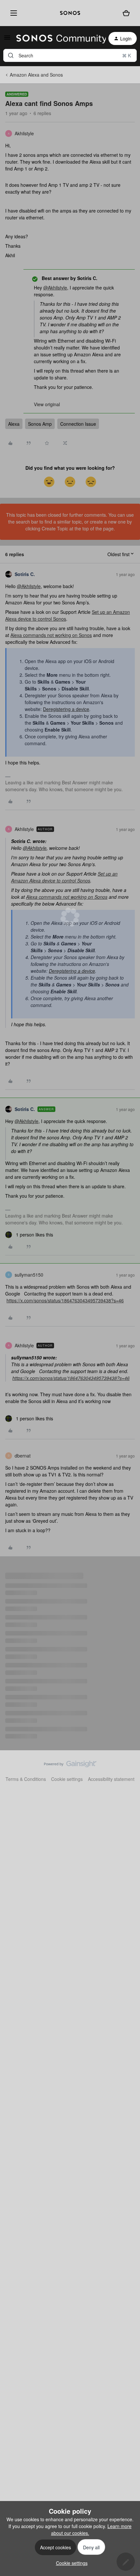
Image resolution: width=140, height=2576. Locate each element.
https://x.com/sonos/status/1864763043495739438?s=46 (65, 1300)
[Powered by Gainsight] (70, 1766)
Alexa (14, 424)
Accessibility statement (111, 1779)
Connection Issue (78, 424)
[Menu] (12, 13)
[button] (7, 39)
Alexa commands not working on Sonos (51, 635)
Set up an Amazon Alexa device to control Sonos (64, 877)
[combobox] (70, 55)
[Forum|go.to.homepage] (57, 38)
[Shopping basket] (126, 13)
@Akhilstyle (55, 288)
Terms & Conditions (26, 1779)
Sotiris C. (25, 574)
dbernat (23, 1456)
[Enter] (11, 55)
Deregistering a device (66, 709)
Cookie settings (67, 1779)
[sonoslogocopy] (70, 13)
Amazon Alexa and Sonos (36, 75)
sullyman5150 (29, 1275)
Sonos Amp (40, 424)
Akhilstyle (24, 133)
